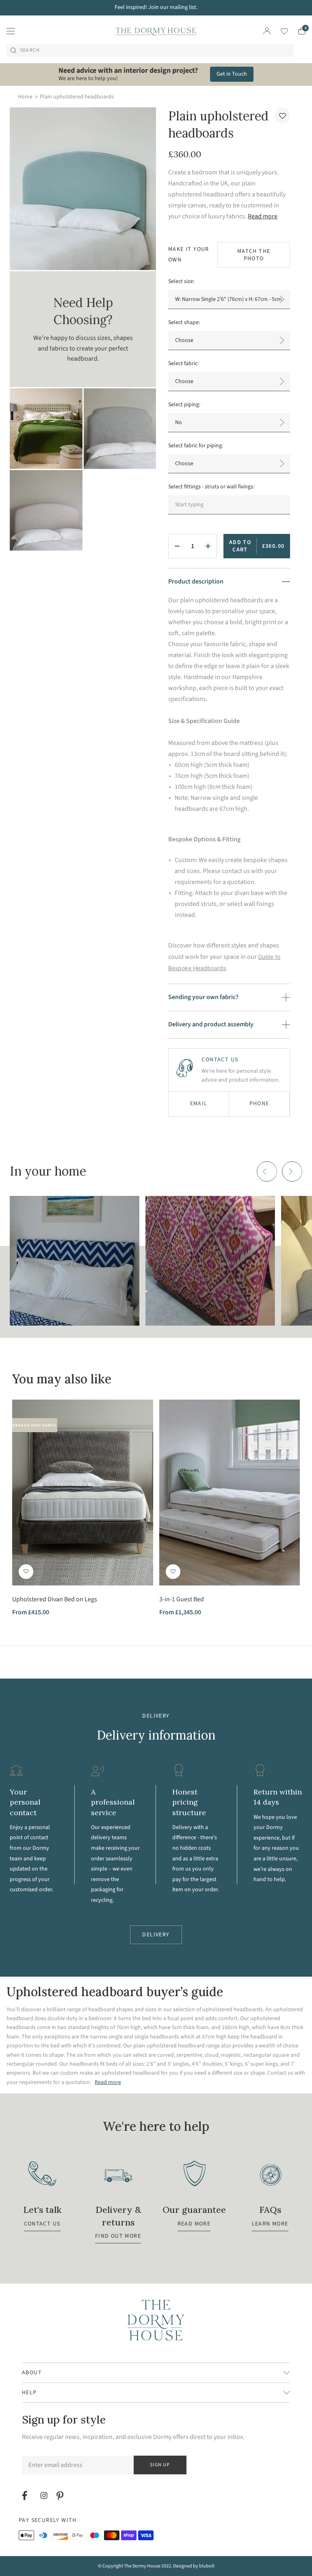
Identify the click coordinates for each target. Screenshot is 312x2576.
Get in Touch (232, 74)
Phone (259, 1104)
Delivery (156, 1935)
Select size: (181, 281)
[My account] (267, 31)
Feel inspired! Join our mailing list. (156, 7)
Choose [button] (184, 381)
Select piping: (184, 405)
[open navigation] (11, 31)
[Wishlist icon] (279, 31)
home (25, 97)
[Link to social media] (26, 2495)
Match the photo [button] (254, 255)
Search (30, 50)
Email (199, 1104)
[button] (282, 115)
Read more (263, 216)
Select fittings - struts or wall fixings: (211, 487)
